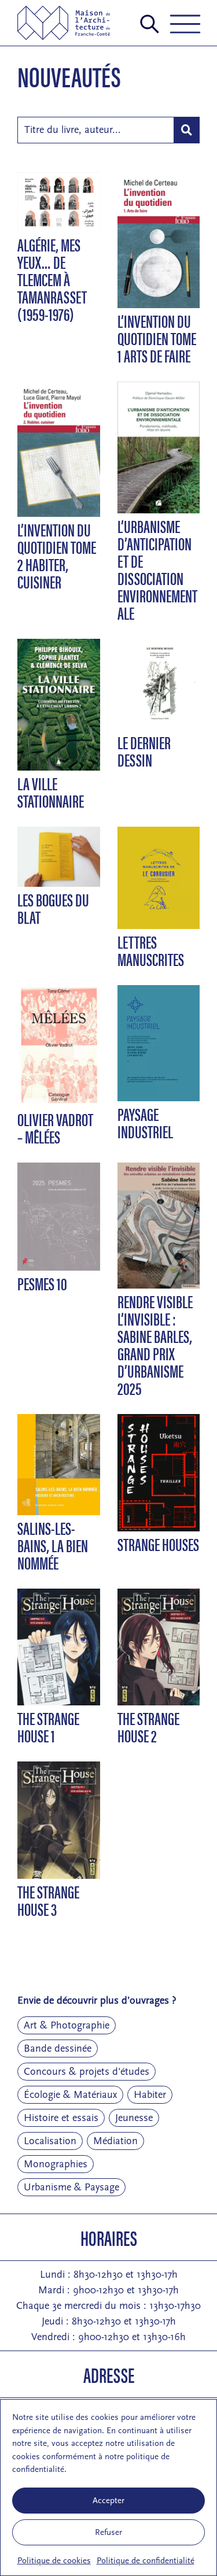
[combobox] (96, 130)
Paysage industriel (145, 1122)
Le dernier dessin (144, 751)
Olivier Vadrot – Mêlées (55, 1128)
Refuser (108, 2532)
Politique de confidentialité (146, 2561)
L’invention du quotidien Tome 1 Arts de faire (157, 338)
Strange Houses (158, 1544)
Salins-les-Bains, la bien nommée (53, 1545)
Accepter (108, 2501)
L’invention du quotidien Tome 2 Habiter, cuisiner (57, 555)
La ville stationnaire (51, 792)
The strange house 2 (148, 1726)
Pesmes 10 (42, 1283)
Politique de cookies (54, 2561)
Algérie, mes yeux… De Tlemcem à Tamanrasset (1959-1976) (52, 279)
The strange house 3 (48, 1900)
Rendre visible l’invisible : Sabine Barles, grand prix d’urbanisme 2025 (155, 1344)
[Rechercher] (187, 130)
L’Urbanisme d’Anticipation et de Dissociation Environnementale (157, 569)
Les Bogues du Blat (53, 908)
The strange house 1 (48, 1726)
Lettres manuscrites (151, 950)
